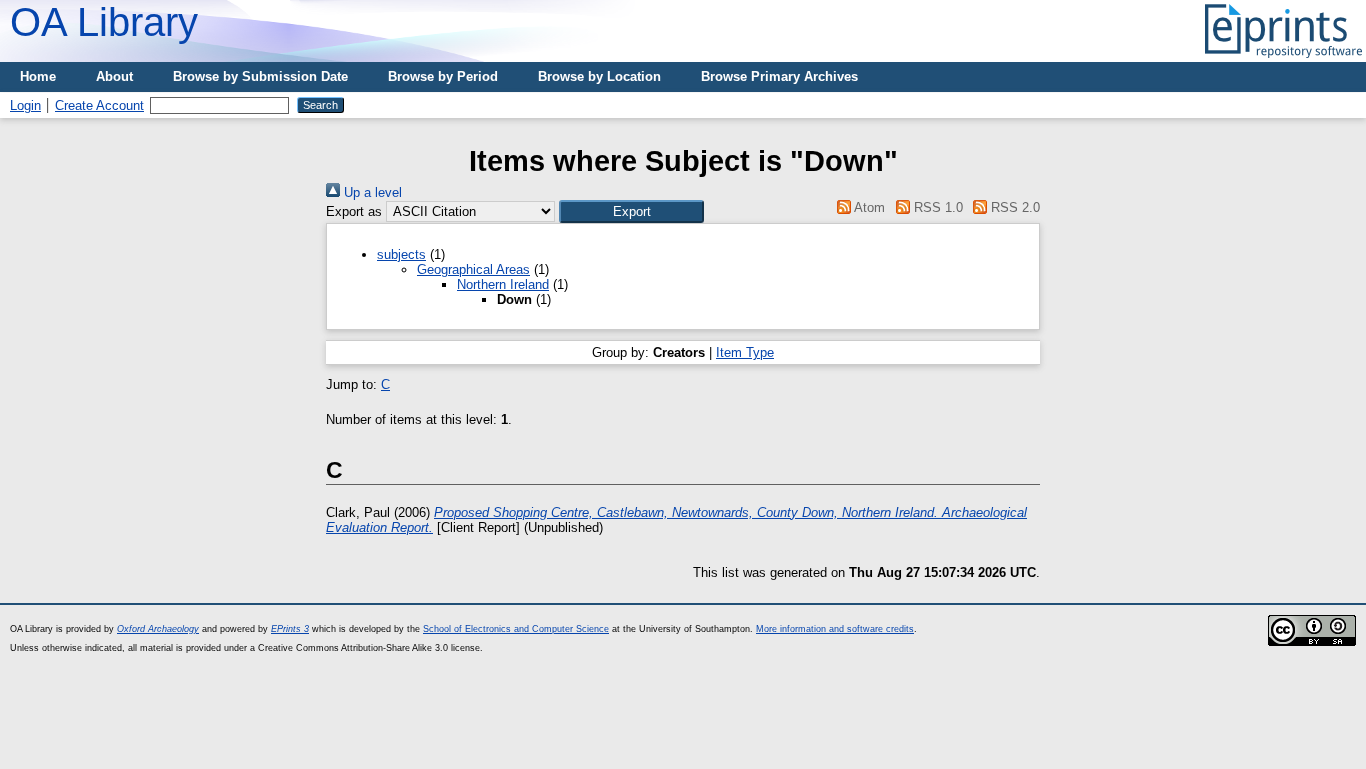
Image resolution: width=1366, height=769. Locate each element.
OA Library (104, 22)
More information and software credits (835, 629)
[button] (631, 211)
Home (38, 76)
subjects (401, 254)
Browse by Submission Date (260, 76)
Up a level (371, 192)
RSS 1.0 (936, 207)
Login (25, 105)
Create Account (99, 105)
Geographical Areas (473, 269)
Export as (354, 211)
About (114, 76)
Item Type (745, 352)
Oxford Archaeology (158, 629)
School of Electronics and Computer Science (516, 629)
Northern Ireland (503, 284)
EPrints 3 (290, 629)
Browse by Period (443, 76)
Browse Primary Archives (779, 76)
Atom (868, 207)
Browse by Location (599, 76)
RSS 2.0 (1013, 207)
